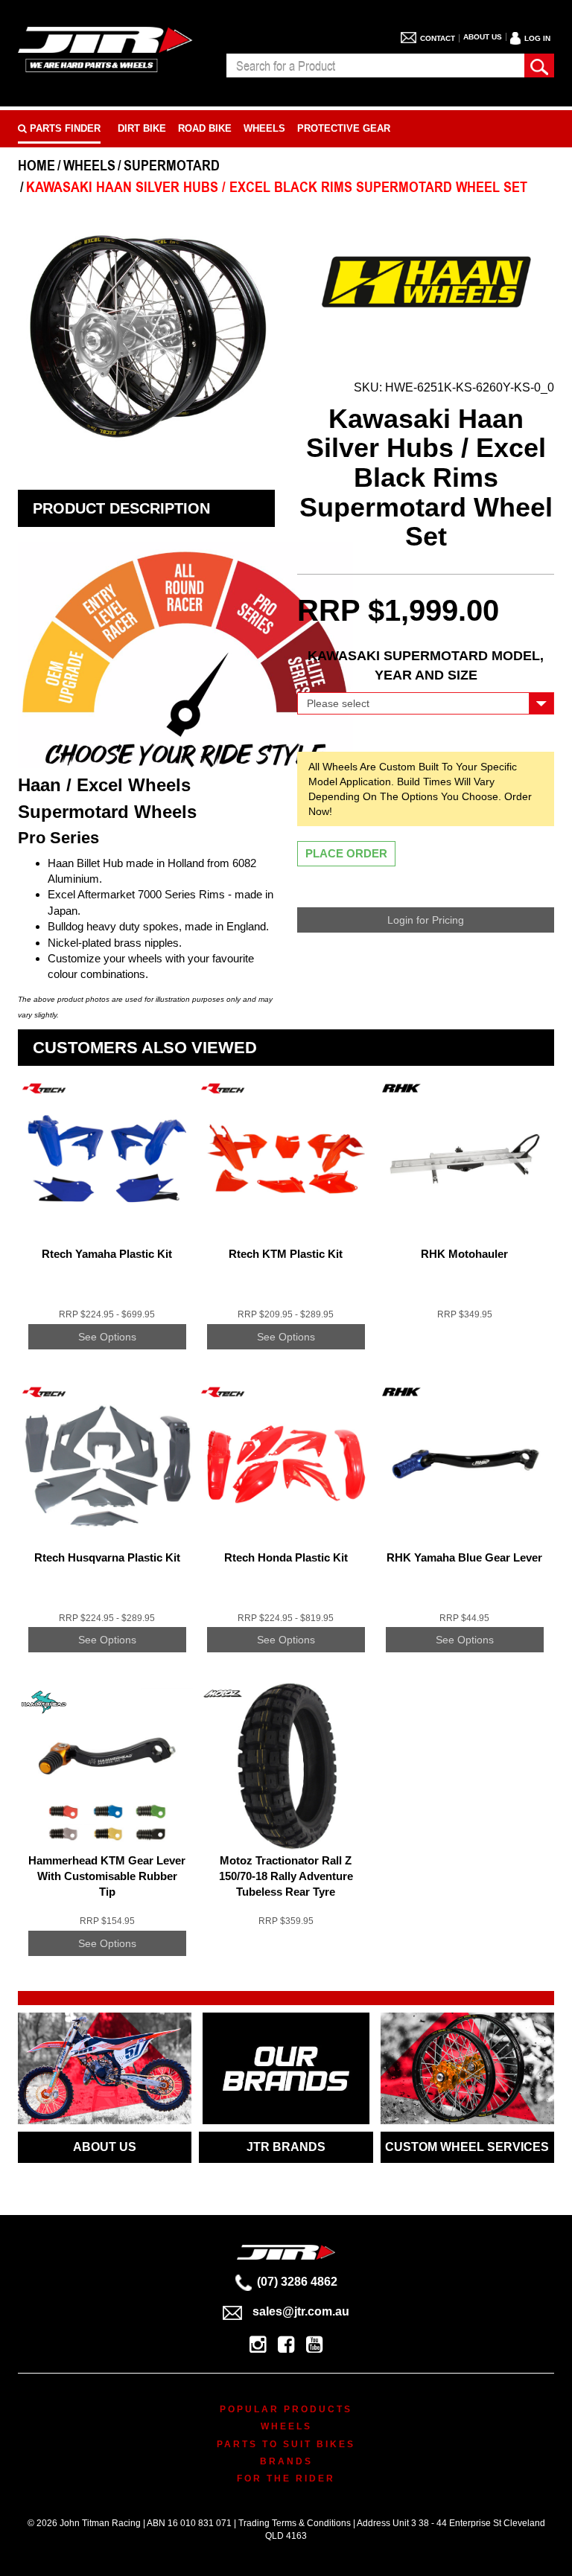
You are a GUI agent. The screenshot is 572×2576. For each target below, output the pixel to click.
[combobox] (375, 65)
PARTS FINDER (64, 128)
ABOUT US (105, 2147)
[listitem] (107, 1225)
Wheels (264, 128)
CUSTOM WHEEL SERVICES (467, 2147)
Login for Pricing (426, 920)
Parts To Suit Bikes (286, 2444)
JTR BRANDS (286, 2147)
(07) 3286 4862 (297, 2282)
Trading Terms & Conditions (295, 2523)
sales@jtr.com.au (301, 2311)
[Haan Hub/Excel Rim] (426, 279)
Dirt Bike (142, 128)
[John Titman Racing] (105, 49)
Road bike (205, 128)
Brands (286, 2461)
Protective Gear (344, 128)
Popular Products (286, 2409)
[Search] (539, 65)
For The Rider (286, 2478)
